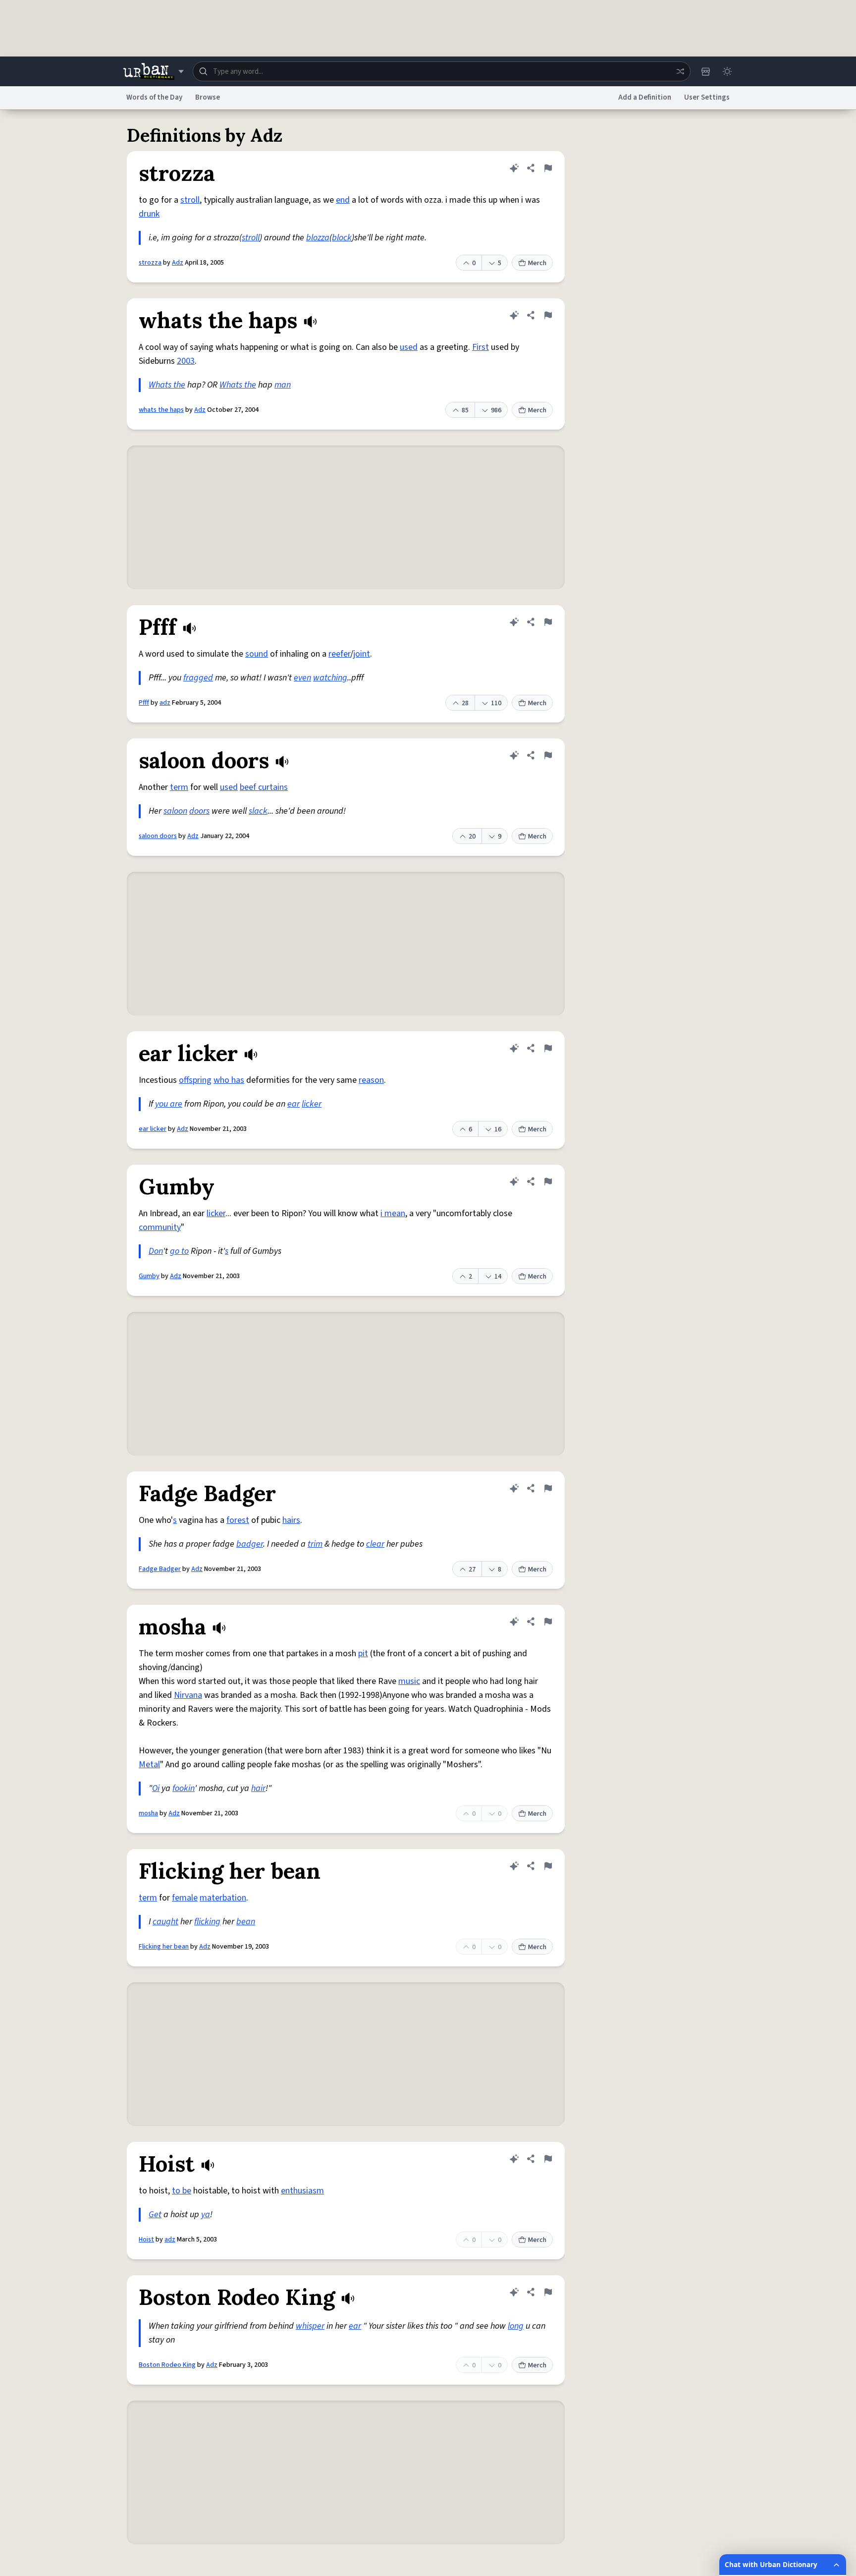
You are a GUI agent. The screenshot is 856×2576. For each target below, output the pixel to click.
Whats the (167, 385)
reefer (339, 654)
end (343, 200)
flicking (207, 1922)
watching (330, 678)
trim (315, 1544)
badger (250, 1544)
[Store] (705, 71)
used (409, 347)
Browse (208, 97)
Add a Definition (645, 97)
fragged (198, 678)
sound (257, 654)
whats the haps (161, 410)
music (409, 1681)
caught (165, 1922)
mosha (148, 1813)
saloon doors (158, 836)
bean (246, 1922)
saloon (175, 811)
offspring (195, 1080)
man (283, 385)
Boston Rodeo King (167, 2365)
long (516, 2326)
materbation (223, 1898)
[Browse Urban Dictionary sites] (153, 71)
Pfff (144, 703)
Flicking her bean (164, 1947)
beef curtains (264, 787)
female (185, 1898)
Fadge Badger (160, 1569)
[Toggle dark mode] (727, 71)
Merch (537, 263)
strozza (150, 263)
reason (371, 1080)
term (179, 787)
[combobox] (442, 71)
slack (258, 811)
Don (156, 1251)
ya (206, 2214)
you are (169, 1104)
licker (312, 1104)
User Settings (707, 97)
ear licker (153, 1129)
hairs (291, 1520)
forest (238, 1520)
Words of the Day (154, 97)
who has (229, 1080)
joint (362, 654)
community (160, 1227)
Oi (156, 1788)
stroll (190, 200)
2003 (186, 361)
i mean (393, 1213)
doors (199, 811)
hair (258, 1788)
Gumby (149, 1276)
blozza (318, 238)
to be (182, 2191)
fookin (184, 1788)
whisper (310, 2326)
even (302, 678)
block (342, 238)
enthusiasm (302, 2191)
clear (375, 1544)
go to (179, 1251)
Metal (149, 1764)
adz (165, 703)
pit (363, 1653)
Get (155, 2214)
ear (294, 1104)
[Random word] (680, 71)
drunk (149, 214)
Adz (178, 263)
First (481, 347)
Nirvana (188, 1695)
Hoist (146, 2240)
